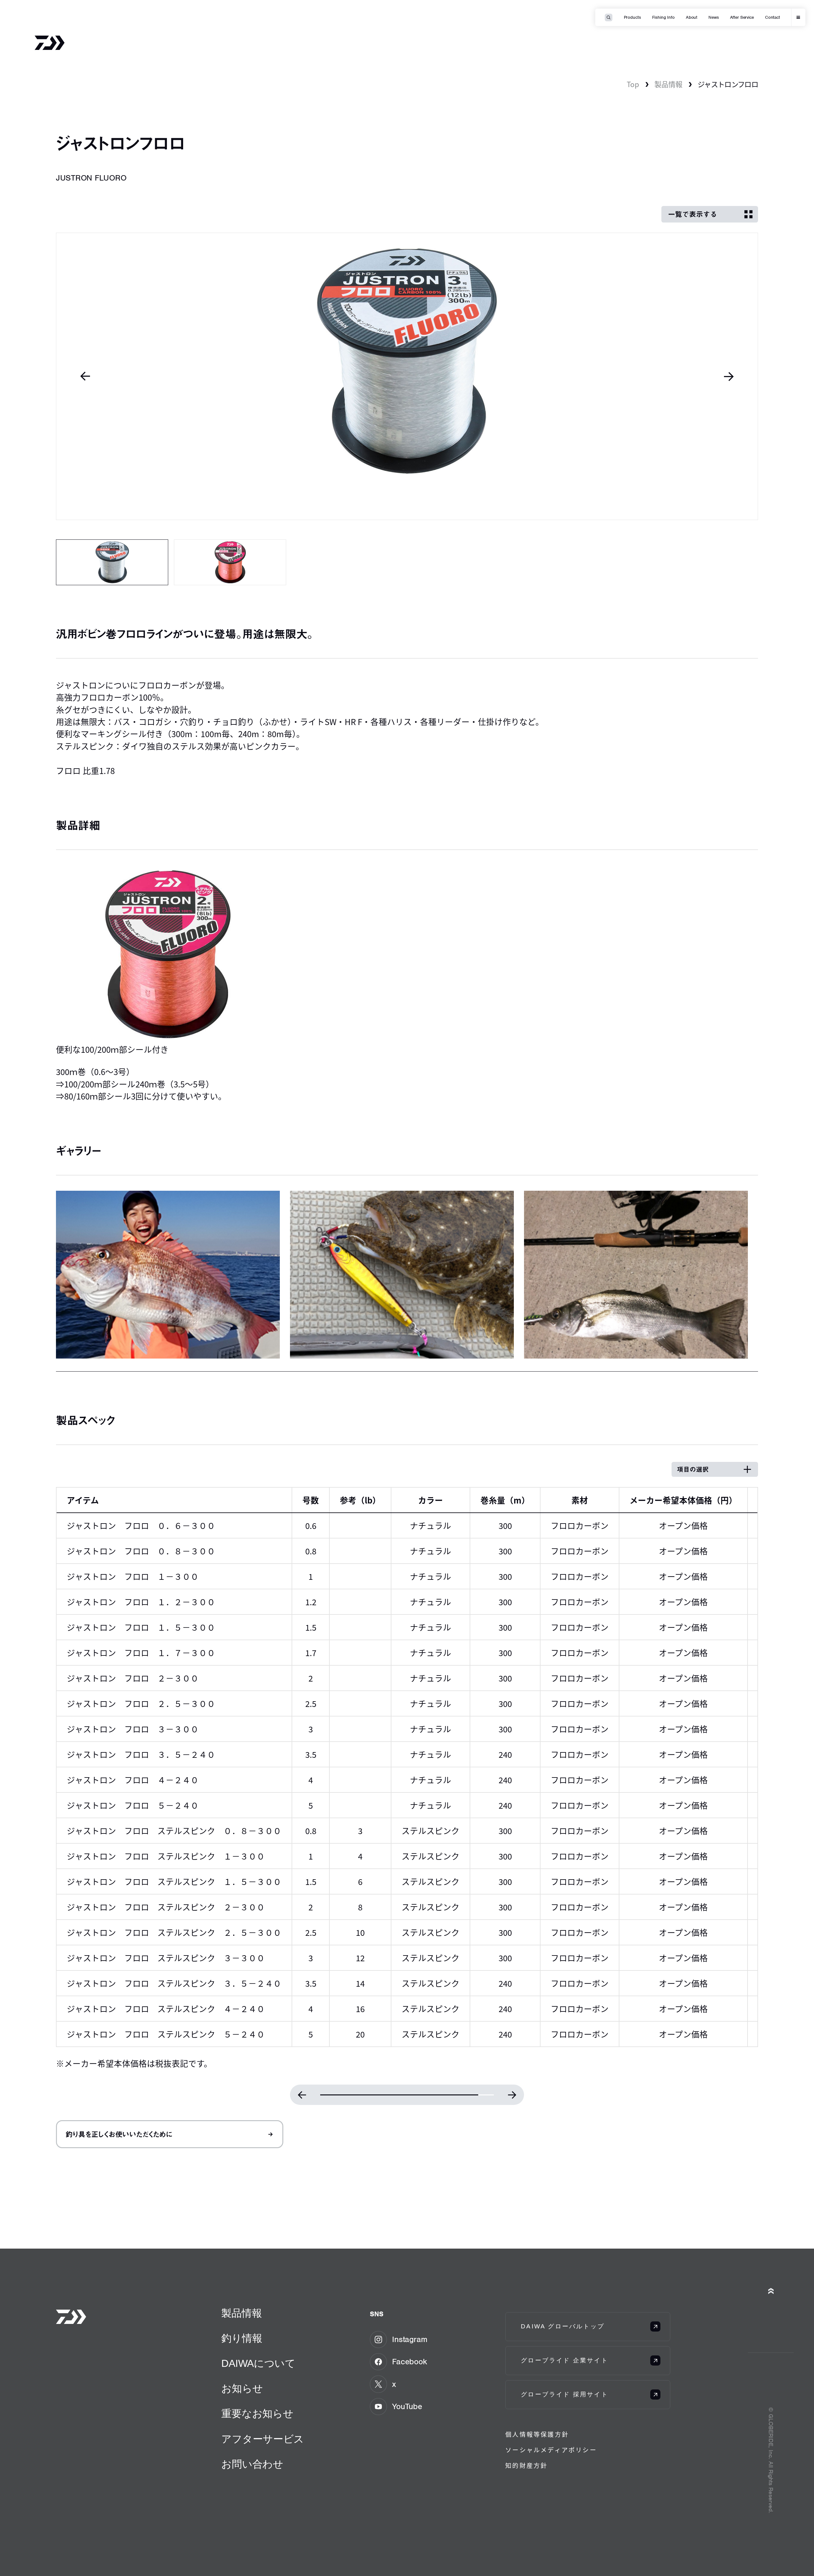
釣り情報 (242, 2338)
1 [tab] (112, 562)
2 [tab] (230, 562)
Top (633, 84)
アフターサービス (262, 2439)
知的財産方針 (526, 2466)
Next (729, 376)
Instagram (410, 2339)
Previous (85, 376)
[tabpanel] (407, 376)
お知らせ (242, 2388)
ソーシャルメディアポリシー (551, 2450)
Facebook (409, 2361)
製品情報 (668, 84)
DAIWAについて (258, 2363)
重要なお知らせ (257, 2414)
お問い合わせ (252, 2464)
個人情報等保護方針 (537, 2435)
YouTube (407, 2406)
